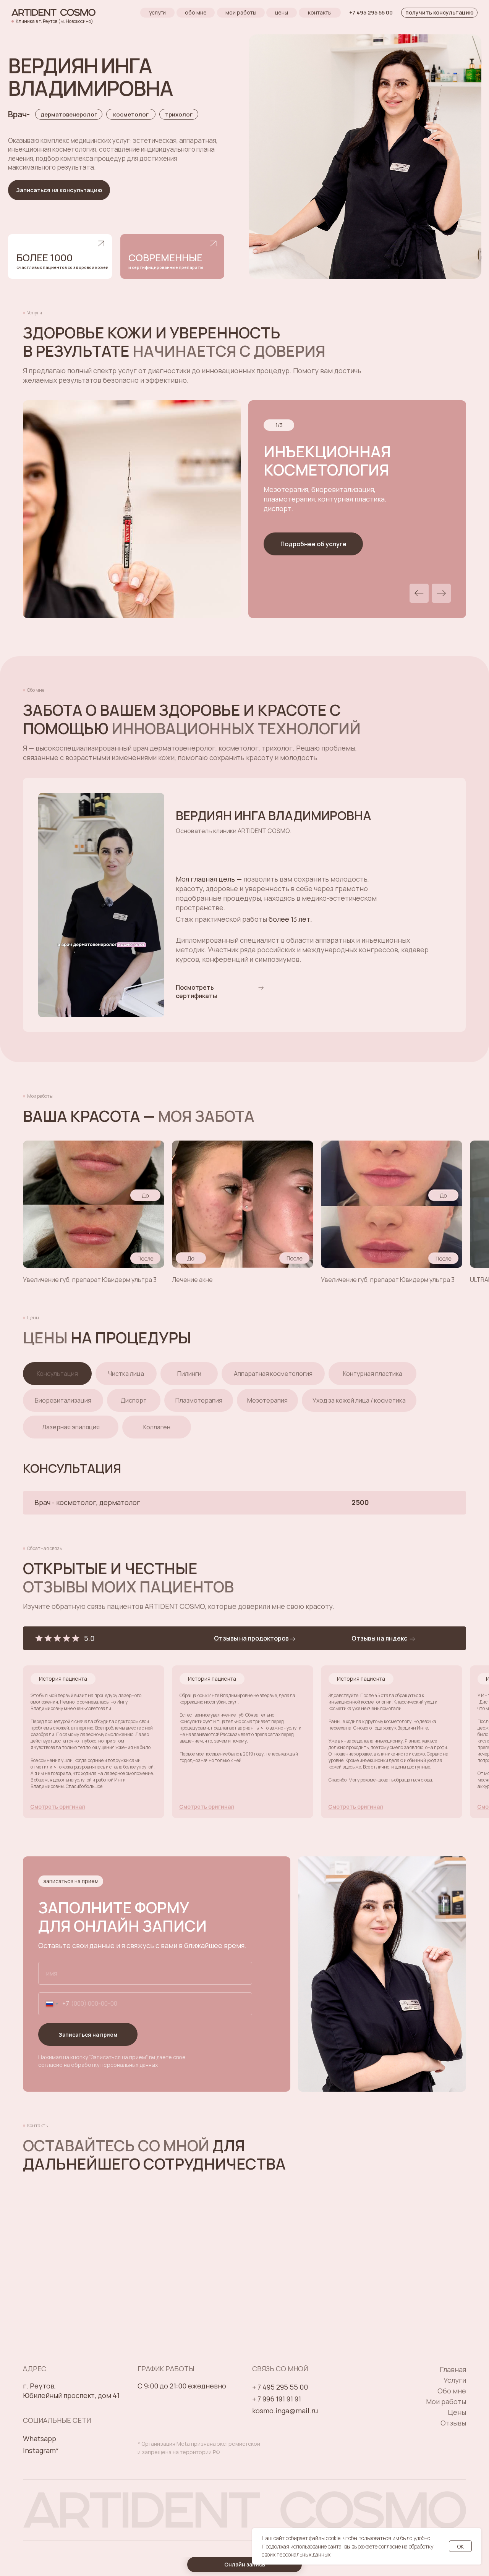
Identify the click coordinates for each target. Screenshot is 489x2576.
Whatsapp (40, 2438)
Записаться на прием (88, 2035)
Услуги (455, 2380)
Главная (453, 2369)
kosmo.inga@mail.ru (285, 2411)
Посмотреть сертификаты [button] (196, 992)
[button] (313, 544)
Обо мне (452, 2391)
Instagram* (41, 2450)
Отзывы (453, 2423)
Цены (457, 2412)
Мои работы (446, 2401)
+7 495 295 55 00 (371, 12)
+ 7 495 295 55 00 (280, 2387)
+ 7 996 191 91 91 (277, 2399)
